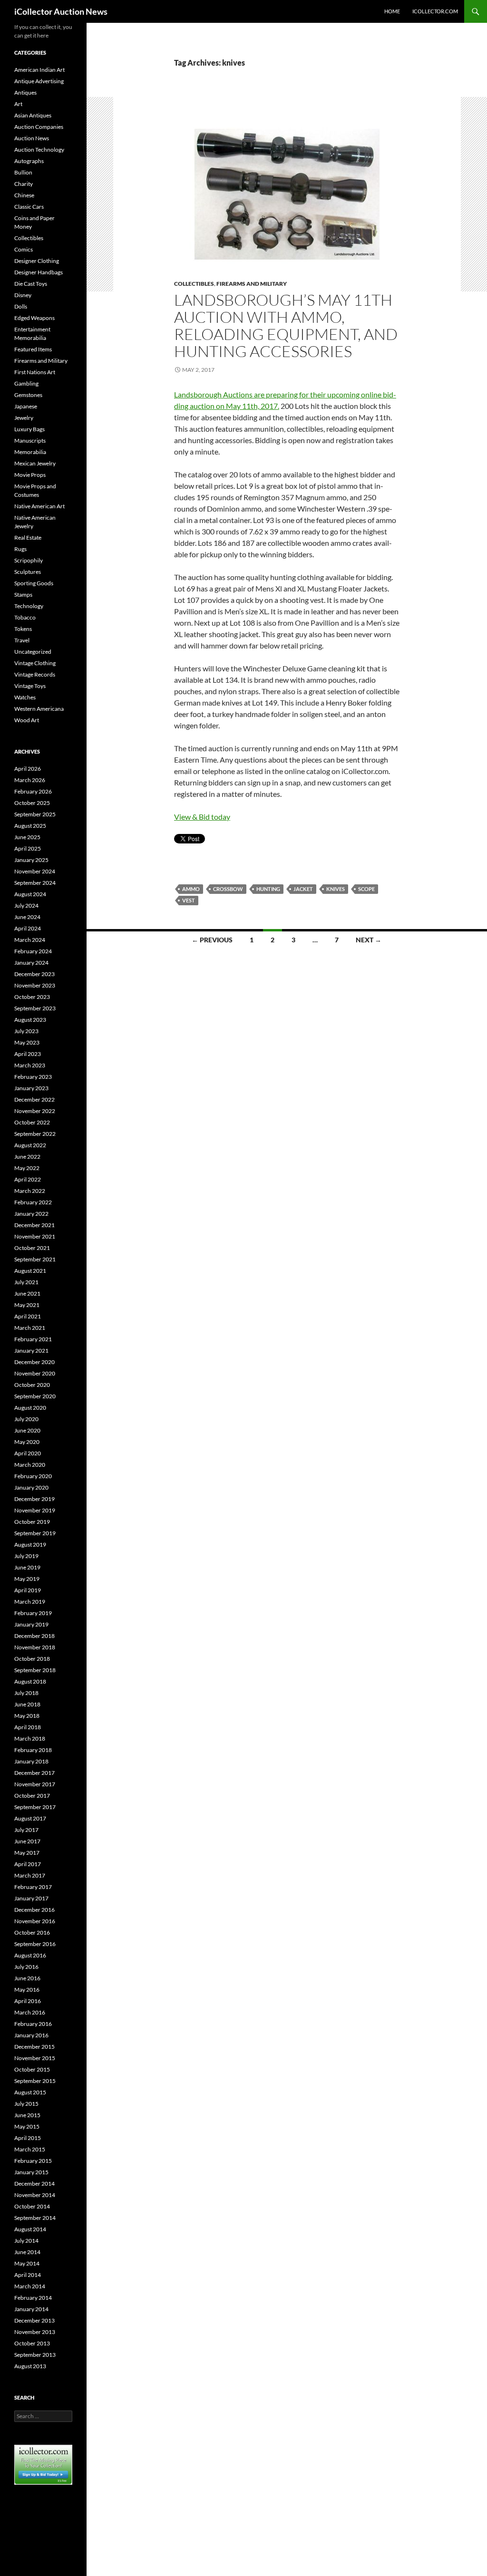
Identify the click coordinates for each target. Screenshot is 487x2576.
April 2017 (28, 1864)
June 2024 (27, 917)
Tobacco (25, 617)
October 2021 (32, 1248)
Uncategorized (33, 652)
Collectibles (194, 284)
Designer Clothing (37, 261)
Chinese (24, 195)
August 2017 (30, 1818)
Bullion (23, 172)
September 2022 (35, 1134)
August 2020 (30, 1408)
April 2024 (28, 928)
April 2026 (28, 769)
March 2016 (30, 2012)
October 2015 (32, 2069)
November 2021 (35, 1236)
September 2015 (35, 2081)
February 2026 (33, 791)
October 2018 (32, 1659)
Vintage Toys (30, 686)
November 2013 (35, 2332)
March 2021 (30, 1328)
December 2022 (34, 1099)
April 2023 (28, 1054)
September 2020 (35, 1396)
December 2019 (34, 1499)
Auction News (32, 138)
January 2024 (31, 963)
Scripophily (29, 560)
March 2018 (30, 1738)
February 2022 (33, 1202)
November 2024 (35, 871)
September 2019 (35, 1533)
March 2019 (30, 1602)
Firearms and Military (252, 284)
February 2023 (33, 1077)
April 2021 (28, 1316)
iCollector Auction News (61, 11)
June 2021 (27, 1293)
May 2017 (27, 1853)
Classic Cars (29, 207)
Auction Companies (39, 127)
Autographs (29, 161)
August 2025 (30, 826)
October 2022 (32, 1122)
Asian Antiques (33, 115)
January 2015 (31, 2172)
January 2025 (31, 860)
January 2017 (31, 1898)
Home (392, 11)
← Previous (212, 940)
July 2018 (26, 1693)
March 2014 (30, 2286)
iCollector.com (435, 11)
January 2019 (31, 1624)
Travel (22, 640)
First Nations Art (35, 372)
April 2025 (28, 848)
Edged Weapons (34, 318)
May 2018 (27, 1716)
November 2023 (35, 985)
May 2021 (27, 1305)
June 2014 (27, 2252)
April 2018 (28, 1727)
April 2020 (28, 1453)
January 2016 (31, 2035)
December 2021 (34, 1225)
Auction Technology (39, 150)
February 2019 (33, 1613)
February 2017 (33, 1887)
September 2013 (35, 2355)
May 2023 (27, 1042)
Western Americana (39, 709)
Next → (369, 940)
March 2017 (30, 1875)
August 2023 (30, 1020)
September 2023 (35, 1008)
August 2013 (30, 2366)
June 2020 (27, 1430)
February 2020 (33, 1476)
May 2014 (27, 2263)
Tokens (23, 629)
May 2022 (27, 1168)
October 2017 (32, 1796)
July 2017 (26, 1830)
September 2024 (35, 883)
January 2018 (31, 1761)
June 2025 (27, 837)
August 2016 (30, 1955)
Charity (24, 184)
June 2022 (27, 1157)
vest (189, 900)
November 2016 (35, 1921)
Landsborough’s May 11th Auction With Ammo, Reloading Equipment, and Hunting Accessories (286, 325)
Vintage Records (35, 674)
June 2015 (27, 2115)
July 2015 (26, 2104)
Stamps (23, 595)
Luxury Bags (29, 429)
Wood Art (27, 720)
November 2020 (35, 1373)
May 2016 (27, 1990)
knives (336, 889)
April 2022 (28, 1179)
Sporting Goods (34, 583)
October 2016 (32, 1932)
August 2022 (30, 1145)
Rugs (20, 549)
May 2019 (27, 1579)
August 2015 (30, 2092)
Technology (29, 606)
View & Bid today (202, 817)
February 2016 (33, 2024)
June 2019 (27, 1567)
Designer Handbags (39, 272)
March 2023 (30, 1065)
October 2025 (32, 803)
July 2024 (26, 905)
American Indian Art (39, 70)
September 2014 (35, 2218)
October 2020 (32, 1385)
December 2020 (34, 1362)
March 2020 (30, 1465)
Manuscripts (30, 441)
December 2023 (34, 974)
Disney (23, 295)
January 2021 (31, 1351)
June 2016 (27, 1978)
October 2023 (32, 997)
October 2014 (32, 2206)
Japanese (26, 406)
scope (366, 889)
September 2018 (35, 1670)
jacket (303, 889)
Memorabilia (30, 452)
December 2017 (34, 1773)
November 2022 (35, 1111)
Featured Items (33, 349)
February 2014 (33, 2298)
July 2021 (26, 1282)
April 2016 (28, 2001)
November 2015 (35, 2058)
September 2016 (35, 1944)
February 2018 (33, 1750)
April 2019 (28, 1590)
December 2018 (34, 1636)
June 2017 (27, 1841)
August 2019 (30, 1545)
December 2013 (34, 2320)
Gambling (26, 383)
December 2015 (34, 2047)
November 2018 (35, 1647)
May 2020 (27, 1442)
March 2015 (30, 2149)
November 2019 (35, 1510)
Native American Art (39, 506)
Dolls (21, 306)
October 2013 (32, 2343)
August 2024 (30, 894)
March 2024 (30, 940)
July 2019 (26, 1556)
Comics (24, 249)
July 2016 (26, 1967)
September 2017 (35, 1807)
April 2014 (28, 2275)
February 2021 (33, 1339)
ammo (191, 889)
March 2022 (30, 1191)
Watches (25, 697)
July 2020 (26, 1419)
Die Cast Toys (31, 284)
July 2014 (26, 2241)
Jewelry (24, 418)
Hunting (268, 889)
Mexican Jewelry (35, 463)
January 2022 (31, 1214)
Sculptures (28, 572)
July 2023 (26, 1031)
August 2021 (30, 1271)
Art (18, 104)
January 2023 (31, 1088)
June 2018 (27, 1704)
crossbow (228, 889)
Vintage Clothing (35, 663)
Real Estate (28, 537)
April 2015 (28, 2138)
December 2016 (34, 1910)
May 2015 (27, 2126)
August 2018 (30, 1681)
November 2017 (35, 1784)
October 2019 (32, 1522)
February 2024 (33, 951)
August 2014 (30, 2229)
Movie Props (30, 475)
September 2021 (35, 1259)
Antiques (25, 92)
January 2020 (31, 1487)
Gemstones (28, 395)
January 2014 (31, 2309)
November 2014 (35, 2195)
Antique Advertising (39, 81)
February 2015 (33, 2161)
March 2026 (30, 780)
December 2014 (34, 2184)
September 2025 (35, 814)
